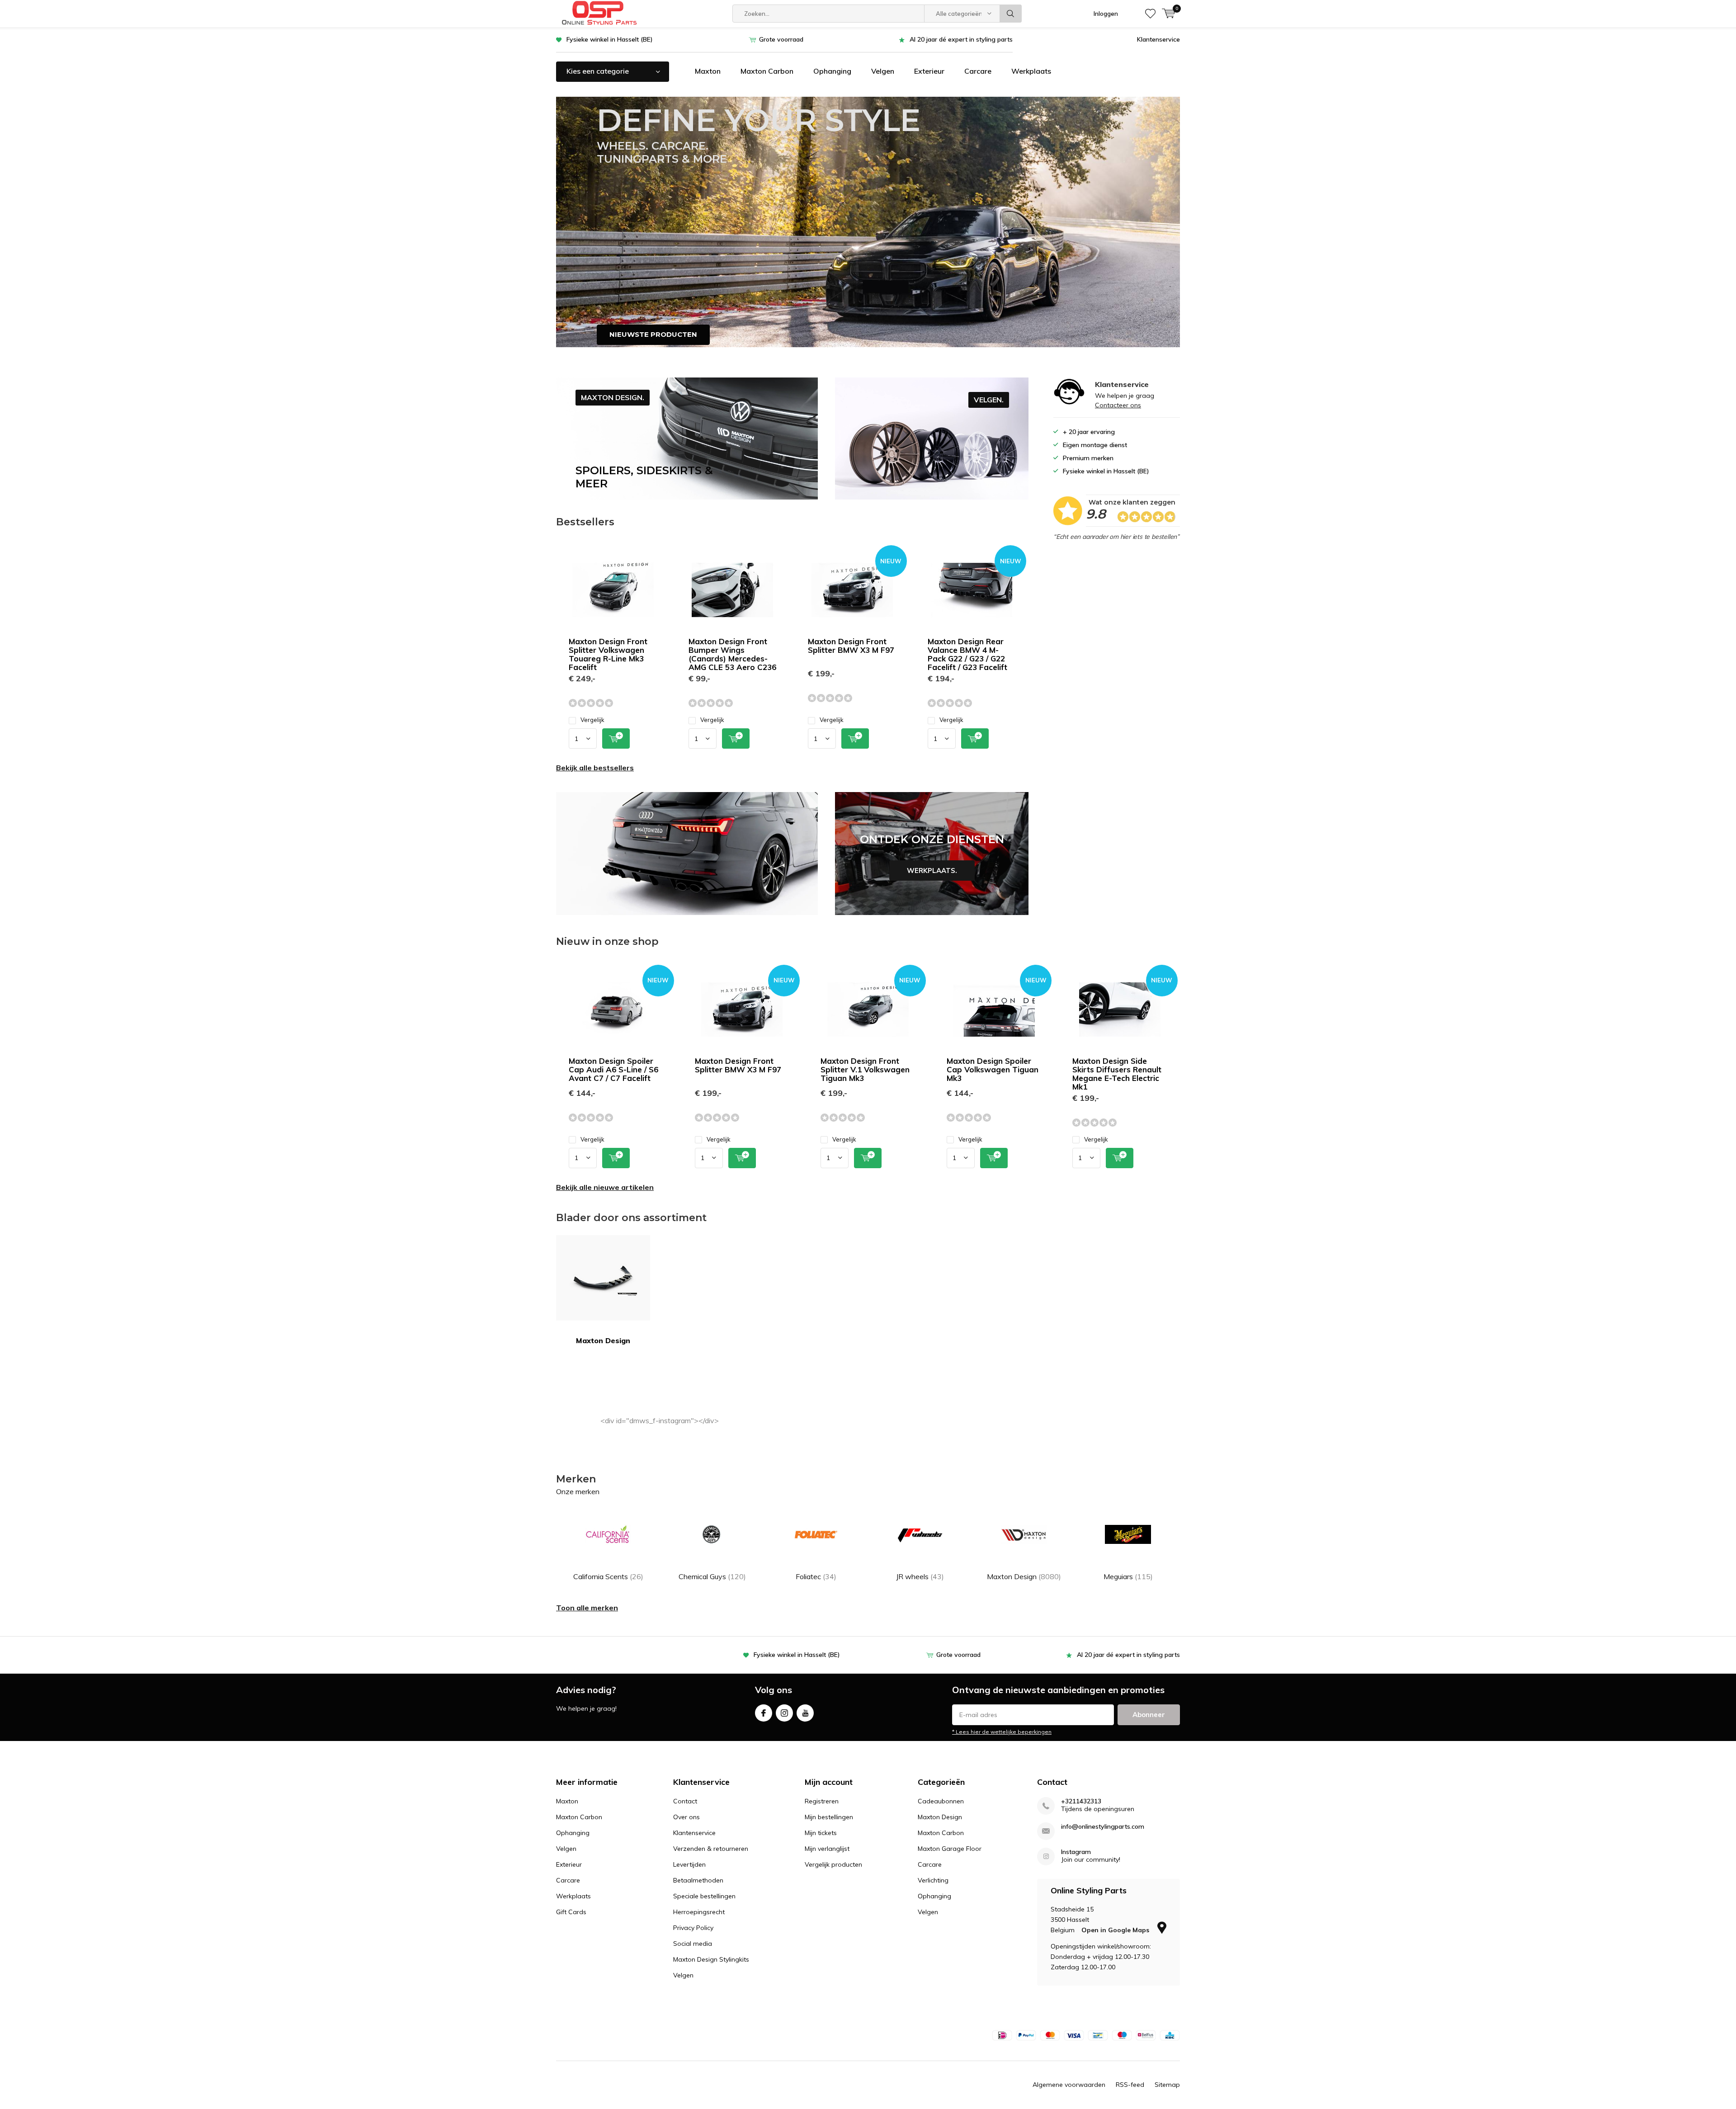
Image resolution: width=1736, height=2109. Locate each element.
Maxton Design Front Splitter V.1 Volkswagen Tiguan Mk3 (865, 1069)
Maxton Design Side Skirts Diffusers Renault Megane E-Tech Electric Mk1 (1117, 1074)
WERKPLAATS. (932, 854)
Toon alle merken (587, 1608)
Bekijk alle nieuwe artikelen (605, 1187)
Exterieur (929, 71)
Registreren (822, 1801)
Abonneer (1149, 1715)
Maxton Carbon (767, 71)
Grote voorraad (781, 39)
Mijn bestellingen (829, 1817)
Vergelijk (592, 720)
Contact (685, 1801)
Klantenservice (1158, 39)
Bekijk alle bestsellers (595, 768)
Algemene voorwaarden (1069, 2085)
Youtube (805, 1713)
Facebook (764, 1713)
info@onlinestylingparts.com (1103, 1827)
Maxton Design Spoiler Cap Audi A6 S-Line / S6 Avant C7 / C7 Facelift (613, 1069)
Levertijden (689, 1864)
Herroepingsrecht (699, 1912)
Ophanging (832, 71)
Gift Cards (571, 1912)
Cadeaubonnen (941, 1801)
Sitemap (1167, 2085)
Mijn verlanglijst (827, 1849)
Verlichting (933, 1880)
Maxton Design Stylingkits (711, 1959)
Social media (693, 1944)
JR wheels (920, 1576)
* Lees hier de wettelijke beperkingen (1002, 1732)
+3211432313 (1081, 1801)
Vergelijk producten (833, 1864)
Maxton (708, 71)
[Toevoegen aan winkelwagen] (616, 738)
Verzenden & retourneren (711, 1849)
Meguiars (1128, 1576)
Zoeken (1011, 14)
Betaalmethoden (698, 1880)
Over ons (686, 1817)
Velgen (883, 71)
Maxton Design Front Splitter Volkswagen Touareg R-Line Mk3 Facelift (608, 654)
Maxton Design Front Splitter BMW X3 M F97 (851, 646)
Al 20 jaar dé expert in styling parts (961, 39)
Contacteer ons (1118, 405)
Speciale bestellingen (704, 1896)
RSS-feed (1130, 2085)
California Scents (608, 1576)
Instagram (784, 1713)
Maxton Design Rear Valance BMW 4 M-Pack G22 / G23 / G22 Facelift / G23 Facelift (967, 654)
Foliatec (816, 1576)
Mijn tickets (821, 1833)
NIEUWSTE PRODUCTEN (653, 334)
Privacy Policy (693, 1928)
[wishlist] (1150, 14)
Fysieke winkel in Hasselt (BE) (610, 39)
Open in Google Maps (1116, 1930)
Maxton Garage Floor (950, 1849)
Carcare (978, 71)
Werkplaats (1031, 71)
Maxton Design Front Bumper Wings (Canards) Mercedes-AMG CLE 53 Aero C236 (732, 654)
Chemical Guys (712, 1576)
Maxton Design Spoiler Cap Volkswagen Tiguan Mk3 (993, 1069)
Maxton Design (603, 1340)
